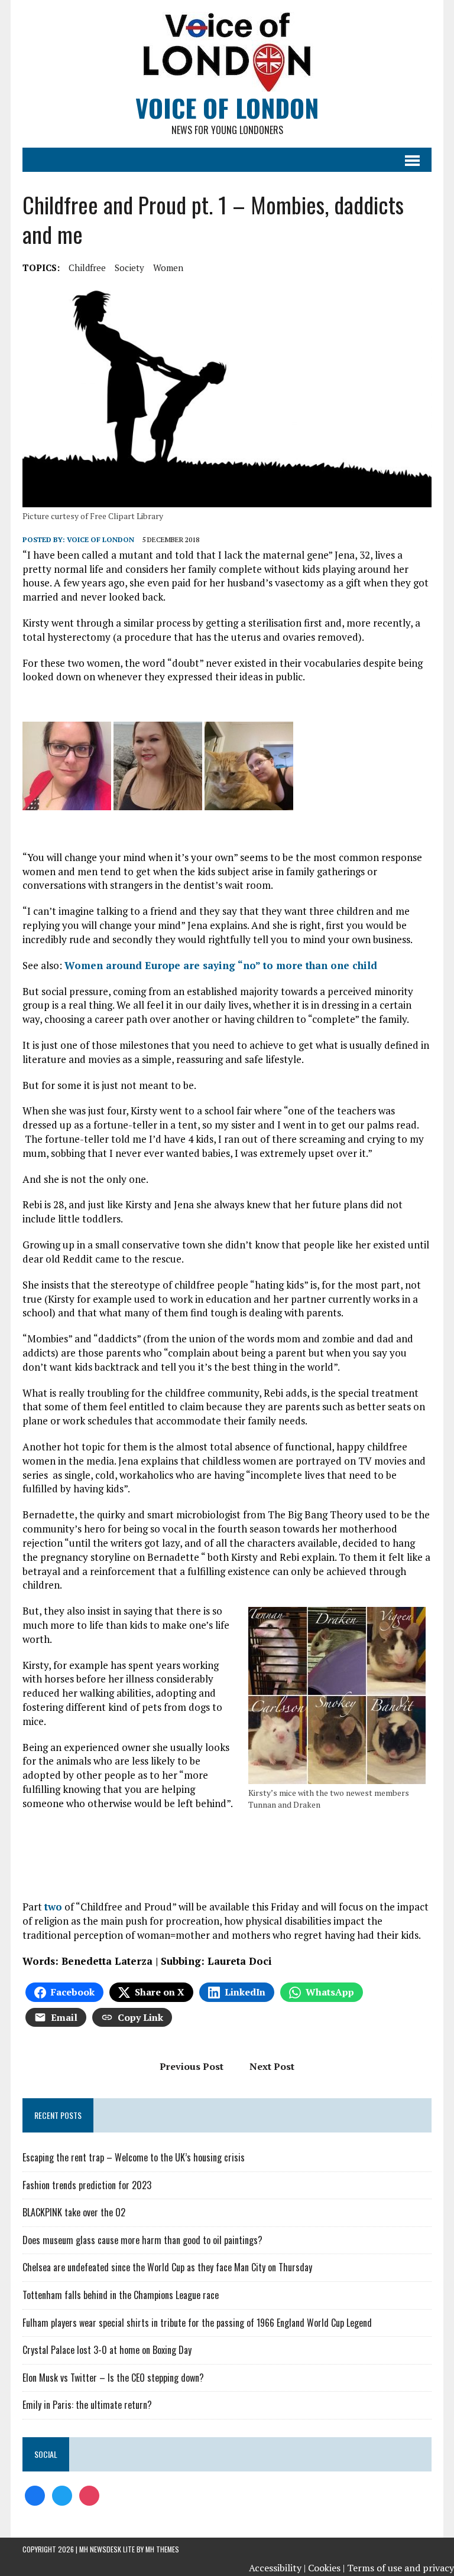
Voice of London (100, 539)
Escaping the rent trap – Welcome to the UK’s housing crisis (134, 2157)
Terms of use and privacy (401, 2568)
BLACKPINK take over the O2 (74, 2212)
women (168, 268)
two (53, 1907)
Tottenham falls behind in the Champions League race (121, 2295)
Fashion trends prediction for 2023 (87, 2185)
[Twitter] (62, 2495)
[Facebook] (35, 2495)
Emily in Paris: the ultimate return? (87, 2405)
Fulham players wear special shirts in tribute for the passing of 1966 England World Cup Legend (197, 2323)
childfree (87, 268)
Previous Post (192, 2066)
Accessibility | (277, 2568)
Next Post (272, 2066)
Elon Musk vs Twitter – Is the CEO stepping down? (113, 2378)
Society (129, 268)
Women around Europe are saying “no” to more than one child (221, 965)
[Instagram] (89, 2495)
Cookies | (326, 2568)
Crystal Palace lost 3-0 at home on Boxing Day (107, 2350)
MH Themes (162, 2549)
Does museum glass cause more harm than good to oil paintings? (142, 2240)
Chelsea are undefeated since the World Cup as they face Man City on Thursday (167, 2267)
